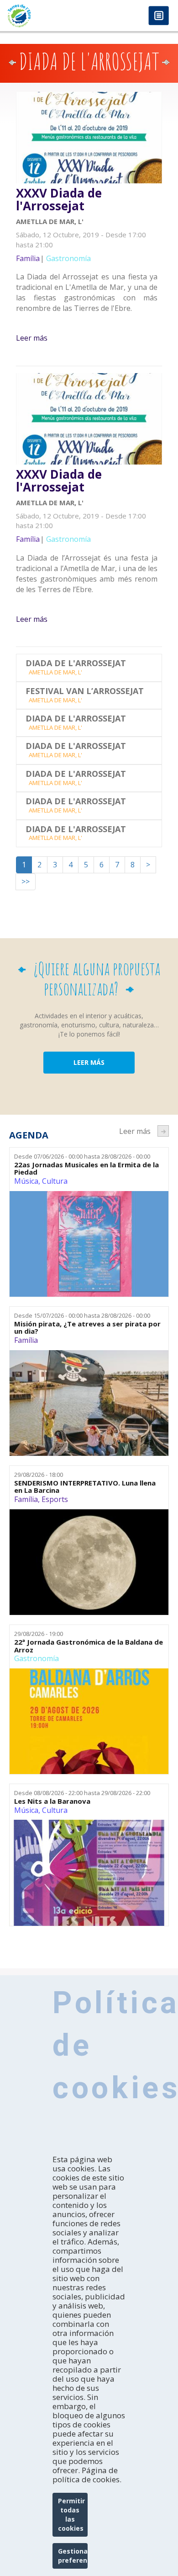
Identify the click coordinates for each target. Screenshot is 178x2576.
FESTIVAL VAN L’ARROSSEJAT (85, 691)
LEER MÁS (89, 1062)
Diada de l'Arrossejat (76, 663)
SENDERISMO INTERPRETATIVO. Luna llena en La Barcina (85, 1487)
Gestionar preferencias (73, 2556)
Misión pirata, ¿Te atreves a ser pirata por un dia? (87, 1328)
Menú (159, 16)
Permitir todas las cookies (71, 2515)
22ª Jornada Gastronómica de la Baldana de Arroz (89, 1646)
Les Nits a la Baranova (52, 1801)
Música (26, 1181)
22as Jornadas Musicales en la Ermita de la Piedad (86, 1168)
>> (26, 882)
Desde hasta (82, 1156)
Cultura (55, 1181)
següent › (163, 1131)
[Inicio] (44, 16)
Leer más (32, 338)
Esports (55, 1499)
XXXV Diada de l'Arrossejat (59, 200)
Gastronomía (37, 1658)
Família (26, 1340)
